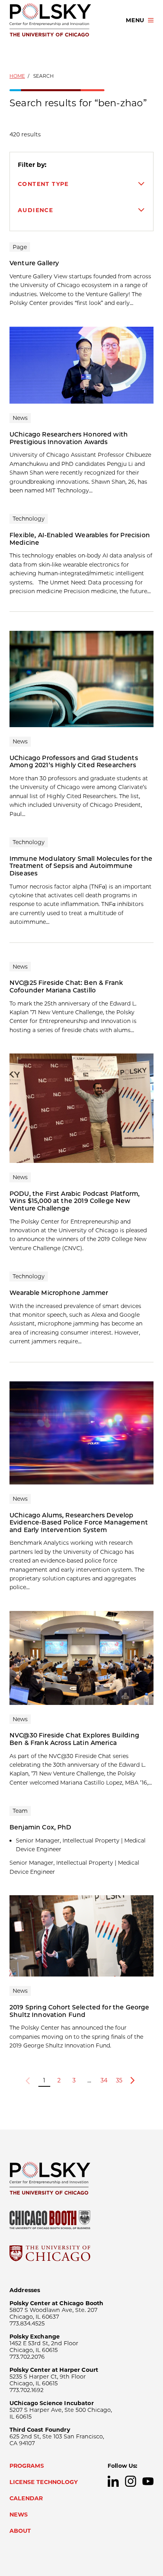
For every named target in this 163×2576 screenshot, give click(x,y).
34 (104, 2080)
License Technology (44, 2482)
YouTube (148, 2481)
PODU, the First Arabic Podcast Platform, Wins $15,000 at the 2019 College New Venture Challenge (75, 1201)
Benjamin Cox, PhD (41, 1827)
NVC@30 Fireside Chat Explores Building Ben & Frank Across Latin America (74, 1739)
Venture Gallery (34, 263)
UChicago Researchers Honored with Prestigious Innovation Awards (69, 438)
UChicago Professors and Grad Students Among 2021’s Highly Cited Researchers (74, 762)
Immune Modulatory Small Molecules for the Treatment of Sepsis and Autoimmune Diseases (81, 866)
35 (119, 2080)
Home (17, 76)
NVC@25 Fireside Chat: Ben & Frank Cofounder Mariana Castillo (66, 986)
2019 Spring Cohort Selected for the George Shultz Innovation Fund (80, 2011)
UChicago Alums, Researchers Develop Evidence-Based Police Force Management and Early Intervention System (79, 1523)
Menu (135, 20)
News (19, 2515)
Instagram (131, 2481)
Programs (27, 2466)
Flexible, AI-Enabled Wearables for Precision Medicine (80, 539)
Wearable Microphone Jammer (59, 1293)
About (20, 2531)
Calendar (26, 2498)
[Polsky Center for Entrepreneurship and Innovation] (61, 20)
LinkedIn (113, 2481)
